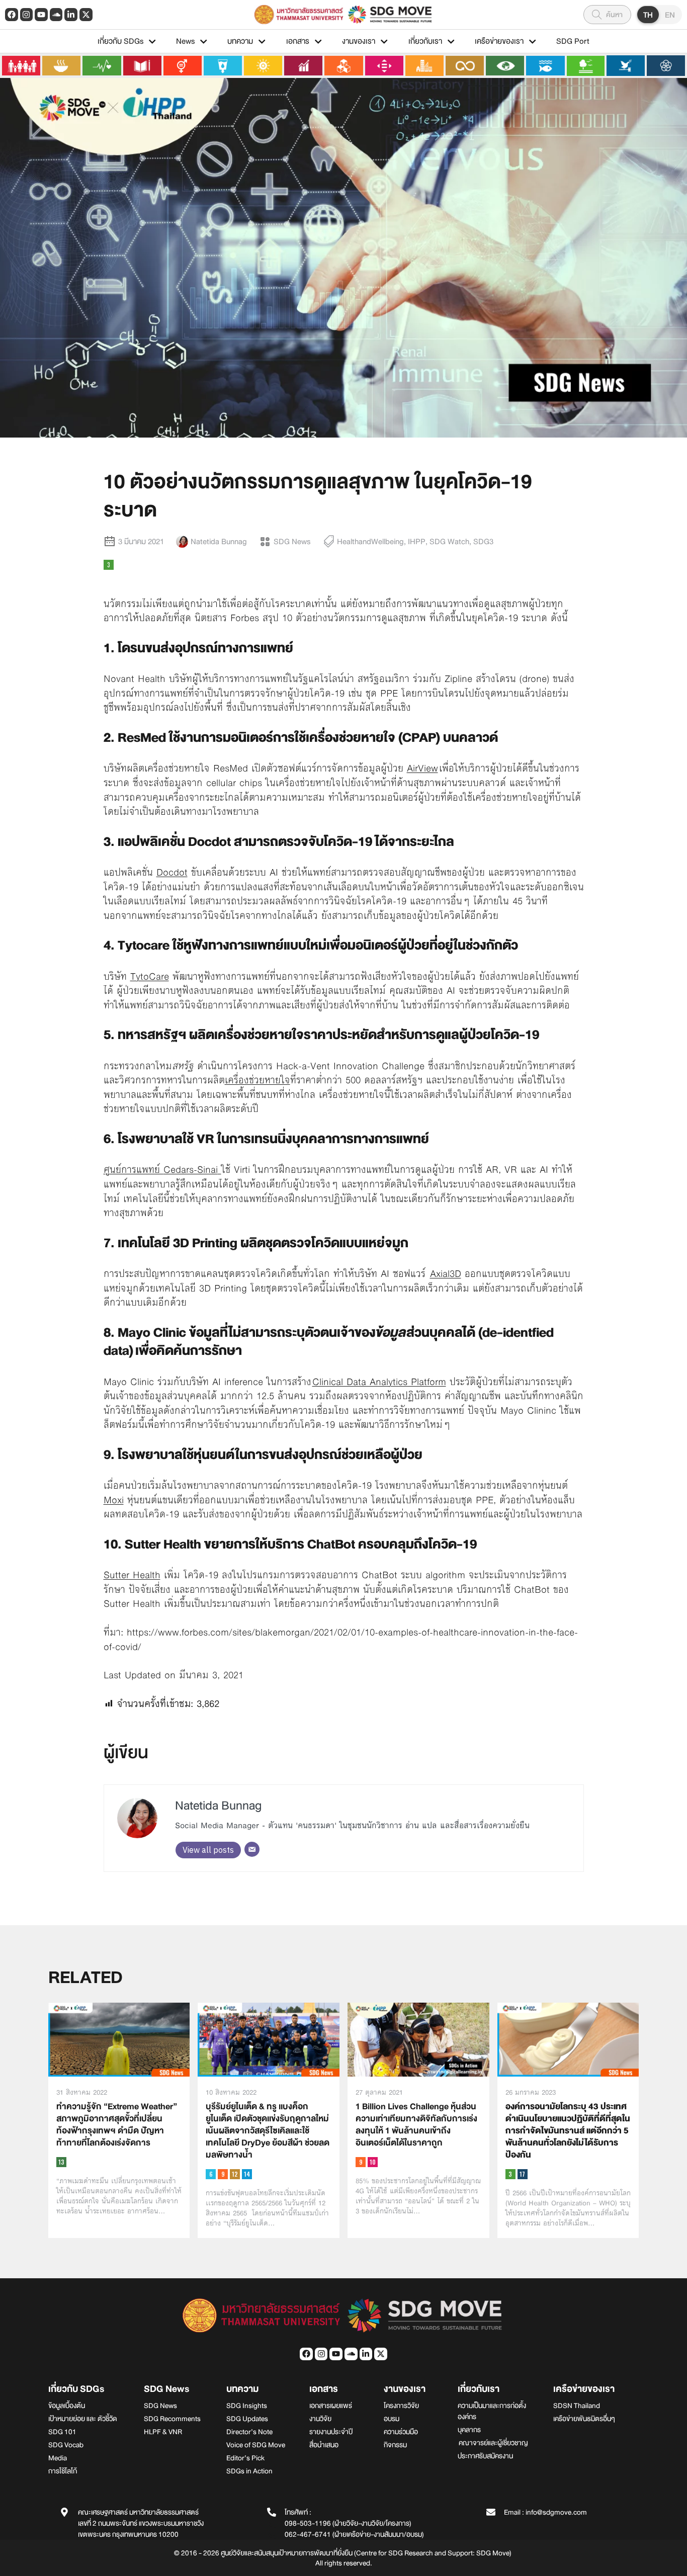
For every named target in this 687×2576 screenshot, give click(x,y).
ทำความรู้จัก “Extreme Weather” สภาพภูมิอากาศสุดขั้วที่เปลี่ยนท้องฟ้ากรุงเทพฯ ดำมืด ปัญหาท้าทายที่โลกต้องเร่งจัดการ (117, 2125)
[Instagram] (27, 15)
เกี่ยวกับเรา (425, 41)
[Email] (252, 1849)
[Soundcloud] (56, 15)
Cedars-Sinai (191, 1169)
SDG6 (211, 2174)
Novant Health (135, 678)
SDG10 (373, 2162)
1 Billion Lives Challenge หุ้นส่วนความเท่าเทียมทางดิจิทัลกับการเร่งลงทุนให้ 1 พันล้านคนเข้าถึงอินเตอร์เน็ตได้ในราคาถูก (416, 2125)
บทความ (240, 41)
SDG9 (223, 2174)
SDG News (292, 542)
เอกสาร (298, 41)
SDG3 (483, 542)
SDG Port (573, 41)
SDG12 (235, 2174)
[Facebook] (12, 15)
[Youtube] (41, 15)
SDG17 (523, 2174)
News (185, 41)
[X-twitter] (86, 15)
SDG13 (61, 2162)
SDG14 (247, 2174)
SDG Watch (449, 542)
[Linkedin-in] (71, 15)
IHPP (417, 542)
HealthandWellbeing (370, 542)
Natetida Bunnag (218, 1806)
